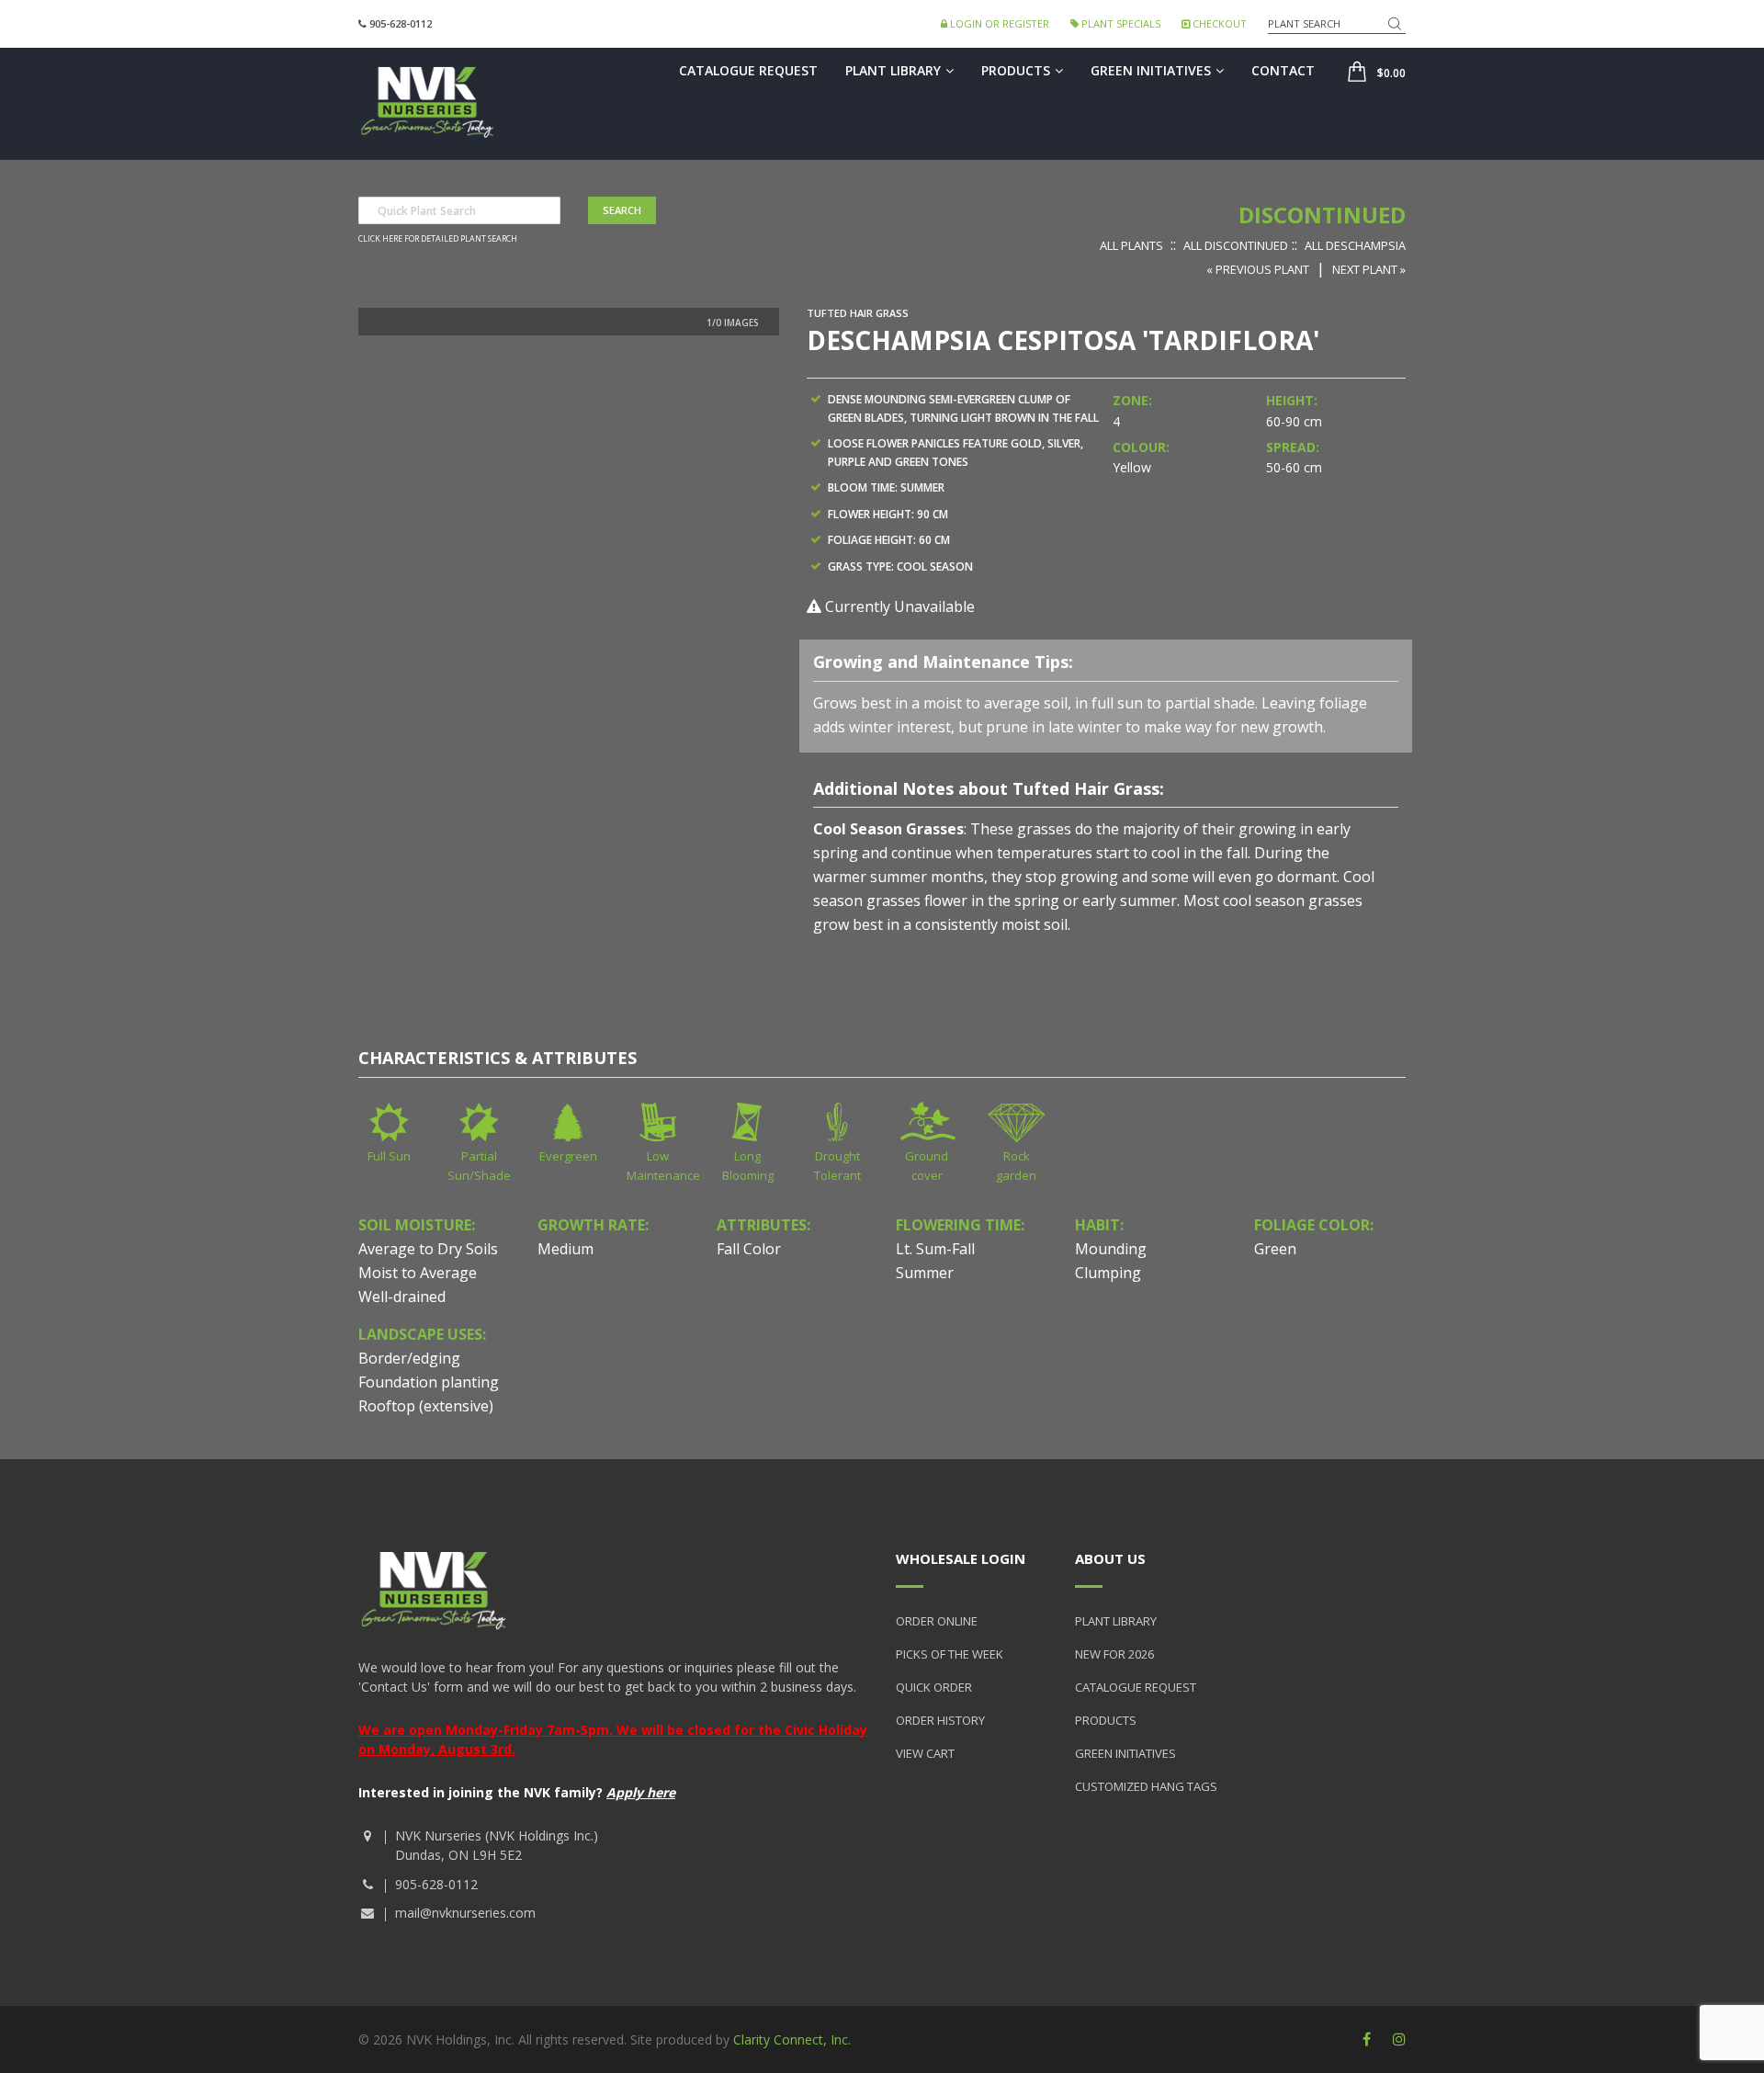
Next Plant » (1369, 269)
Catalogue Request (748, 70)
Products (1016, 70)
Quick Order (934, 1687)
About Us (1110, 1558)
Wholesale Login (961, 1558)
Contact (1283, 70)
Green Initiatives (1151, 70)
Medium (565, 1249)
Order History (940, 1720)
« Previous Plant (1258, 269)
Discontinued (1322, 215)
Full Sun (389, 1156)
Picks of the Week (950, 1654)
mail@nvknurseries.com (465, 1913)
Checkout (1218, 23)
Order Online (937, 1621)
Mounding (1111, 1249)
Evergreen (568, 1156)
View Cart (925, 1753)
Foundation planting (429, 1382)
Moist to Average (418, 1273)
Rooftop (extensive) (426, 1406)
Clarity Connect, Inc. (792, 2039)
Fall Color (749, 1249)
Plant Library (893, 70)
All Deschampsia (1355, 245)
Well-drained (402, 1297)
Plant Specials (1119, 23)
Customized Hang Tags (1146, 1786)
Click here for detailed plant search (438, 239)
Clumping (1108, 1273)
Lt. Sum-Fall (935, 1249)
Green (1275, 1249)
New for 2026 (1114, 1654)
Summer (925, 1273)
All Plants (1131, 245)
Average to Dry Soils (428, 1249)
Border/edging (409, 1358)
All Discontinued (1236, 245)
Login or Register (998, 23)
